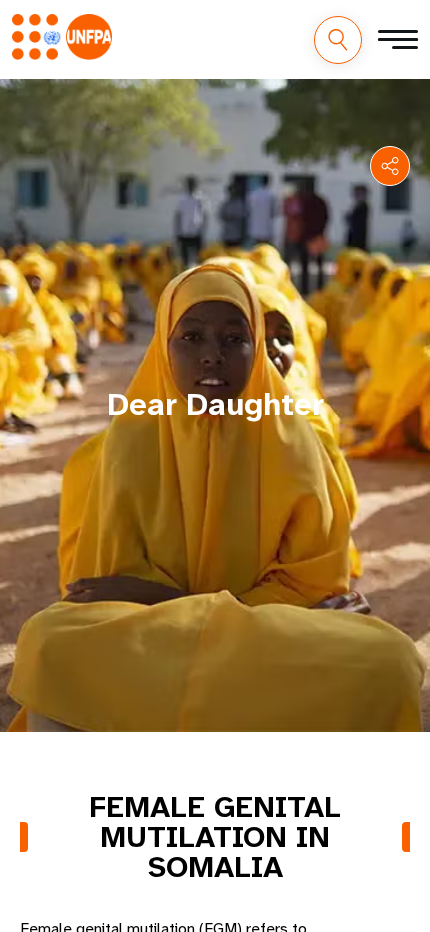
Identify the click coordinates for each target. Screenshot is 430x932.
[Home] (62, 37)
